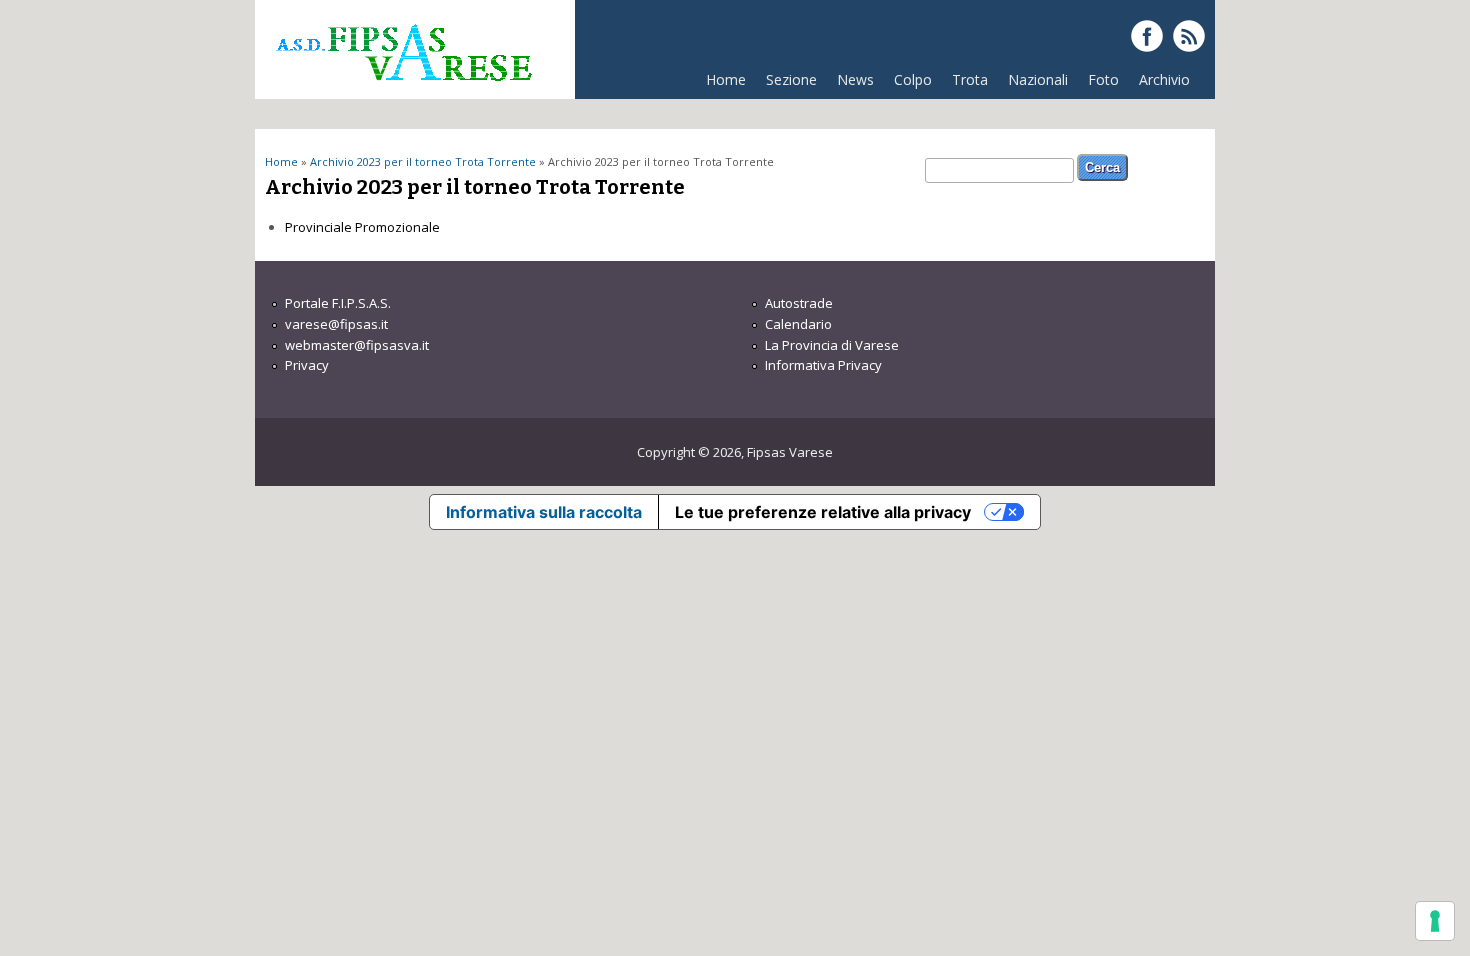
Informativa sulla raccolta (544, 512)
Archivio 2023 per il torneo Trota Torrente (423, 161)
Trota (970, 79)
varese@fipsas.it (336, 324)
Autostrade (799, 303)
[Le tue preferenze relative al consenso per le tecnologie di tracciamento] (1435, 921)
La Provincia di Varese (832, 345)
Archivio (1164, 79)
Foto (1103, 79)
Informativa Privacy (823, 365)
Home (726, 79)
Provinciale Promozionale (362, 227)
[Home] (403, 89)
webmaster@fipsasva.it (357, 345)
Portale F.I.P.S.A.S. (338, 303)
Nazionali (1038, 79)
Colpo (913, 79)
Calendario (798, 324)
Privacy (307, 365)
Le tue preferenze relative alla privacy (823, 512)
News (855, 79)
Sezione (791, 79)
